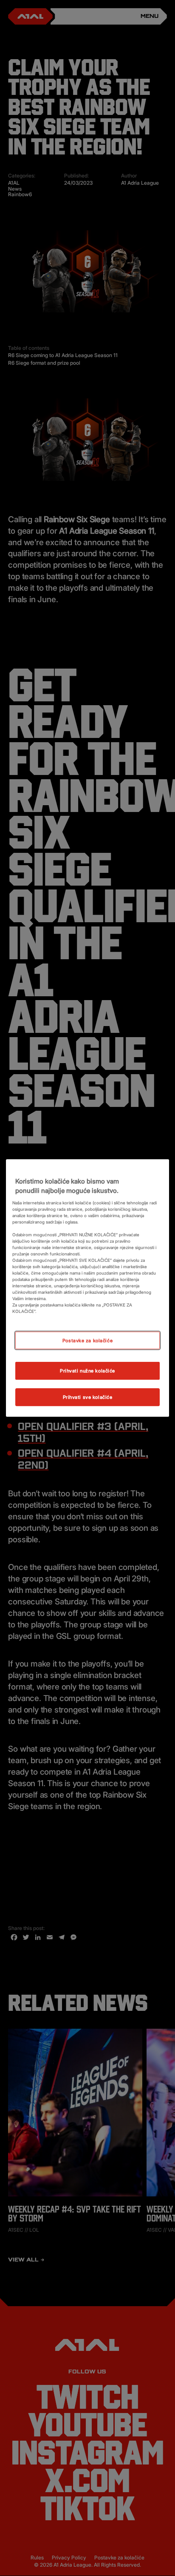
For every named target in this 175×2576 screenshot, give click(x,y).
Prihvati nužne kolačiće (87, 1371)
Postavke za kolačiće (87, 1340)
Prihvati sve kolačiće (88, 1397)
